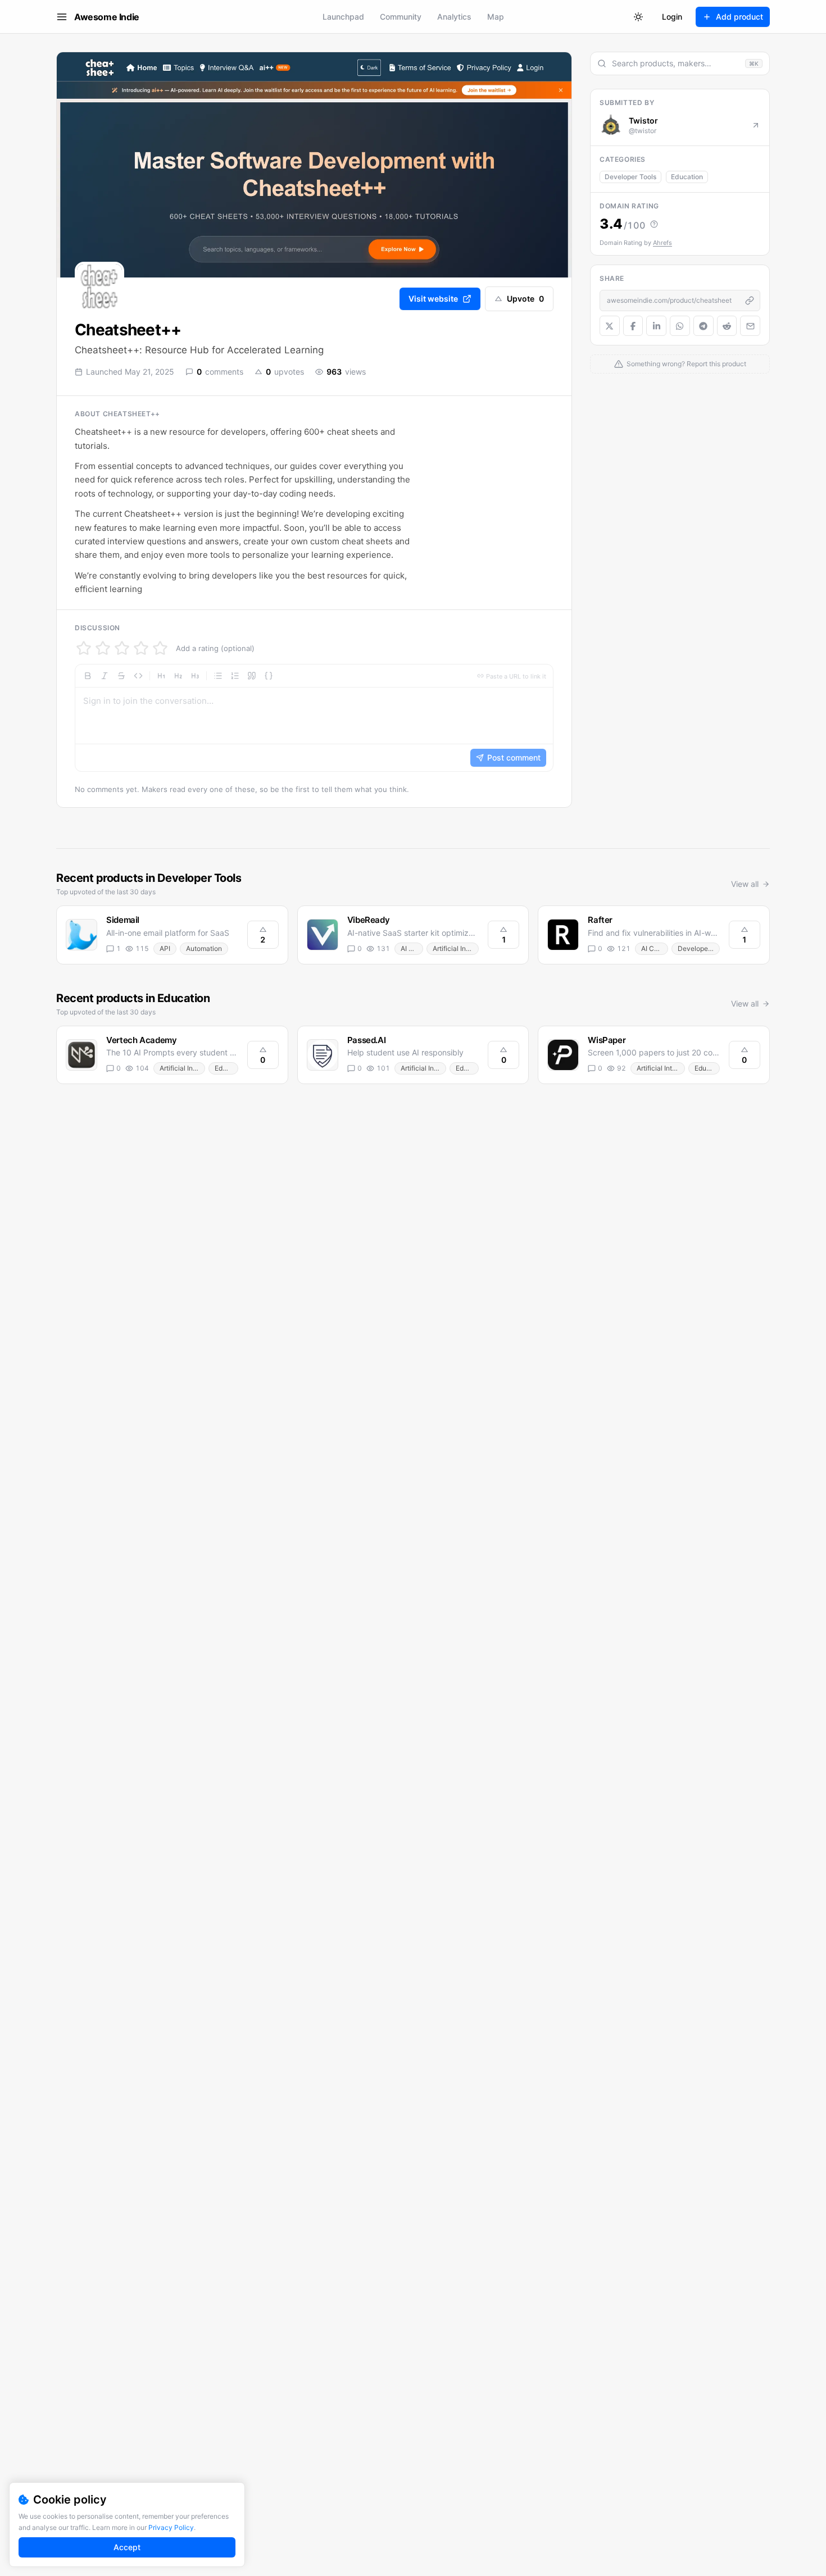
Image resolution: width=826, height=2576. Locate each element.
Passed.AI (367, 1040)
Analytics (454, 17)
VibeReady (369, 920)
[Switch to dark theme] (638, 17)
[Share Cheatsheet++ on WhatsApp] (680, 326)
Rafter (600, 920)
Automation (204, 948)
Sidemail (123, 920)
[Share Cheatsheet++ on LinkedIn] (656, 326)
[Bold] (88, 676)
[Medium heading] (178, 676)
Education (687, 177)
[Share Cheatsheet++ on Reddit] (727, 326)
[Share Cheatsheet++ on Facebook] (633, 326)
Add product (739, 17)
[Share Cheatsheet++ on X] (610, 326)
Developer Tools (630, 177)
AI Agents (412, 948)
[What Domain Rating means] (654, 224)
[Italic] (105, 676)
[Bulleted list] (218, 676)
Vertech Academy (141, 1040)
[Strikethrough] (121, 676)
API (165, 948)
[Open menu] (62, 17)
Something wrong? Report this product (686, 364)
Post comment (514, 757)
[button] (314, 718)
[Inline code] (138, 676)
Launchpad (343, 17)
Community (401, 17)
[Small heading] (195, 676)
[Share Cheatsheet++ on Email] (750, 326)
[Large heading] (161, 676)
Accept (127, 2547)
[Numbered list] (235, 676)
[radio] (84, 648)
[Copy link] (750, 301)
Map (496, 17)
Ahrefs (662, 243)
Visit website (433, 299)
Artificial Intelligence (456, 948)
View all (745, 884)
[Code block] (269, 676)
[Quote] (252, 676)
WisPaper (607, 1040)
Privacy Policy (171, 2527)
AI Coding (654, 948)
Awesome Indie (107, 17)
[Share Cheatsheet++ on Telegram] (704, 326)
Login (672, 17)
